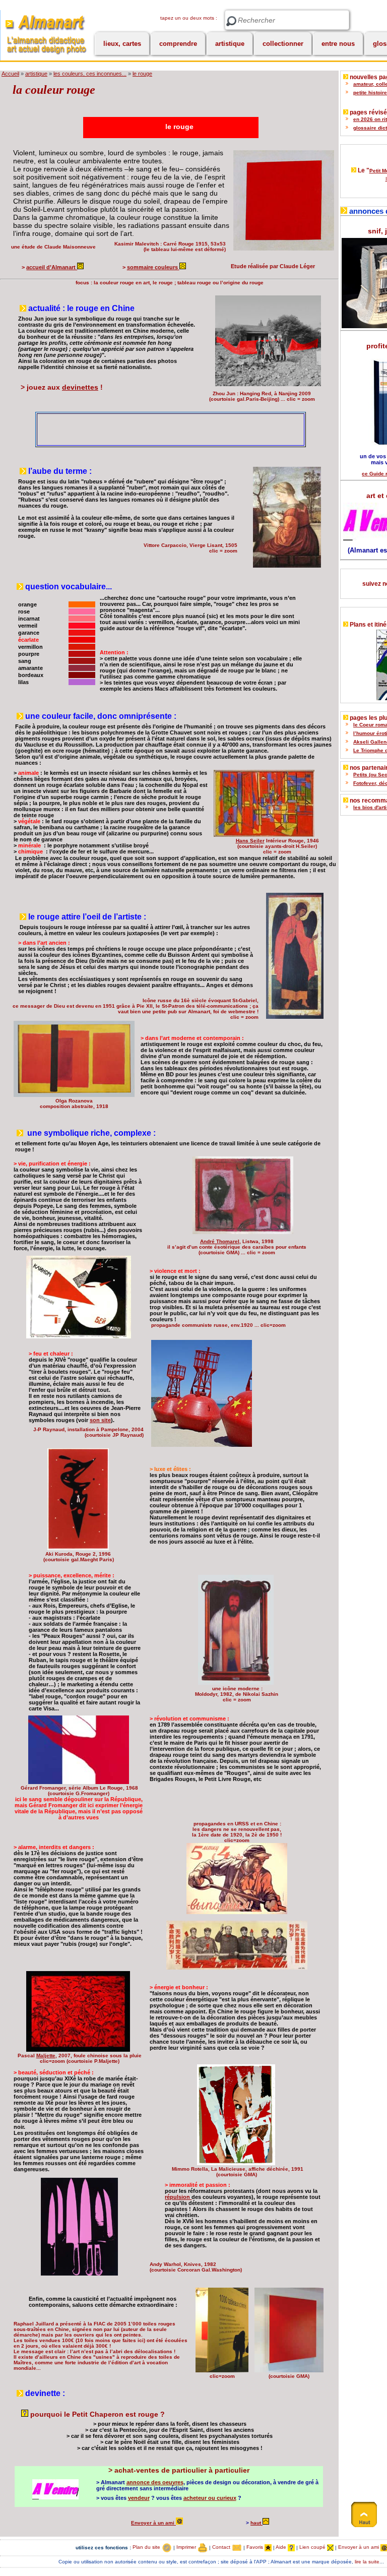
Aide (282, 2547)
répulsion (178, 2197)
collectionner (283, 44)
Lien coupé (313, 2547)
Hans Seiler (250, 841)
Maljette (46, 2056)
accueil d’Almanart (52, 267)
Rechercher (231, 21)
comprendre (178, 44)
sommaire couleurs (153, 267)
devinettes (80, 387)
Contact (222, 2547)
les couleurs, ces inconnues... (90, 74)
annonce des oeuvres (155, 2482)
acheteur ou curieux (210, 2498)
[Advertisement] (155, 429)
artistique (230, 44)
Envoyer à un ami (153, 2523)
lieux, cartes (122, 44)
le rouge (142, 74)
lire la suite (367, 2562)
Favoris (255, 2547)
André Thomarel (220, 1241)
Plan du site (147, 2547)
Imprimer (187, 2547)
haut (256, 2523)
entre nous (338, 44)
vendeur (139, 2498)
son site (100, 1420)
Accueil (10, 74)
